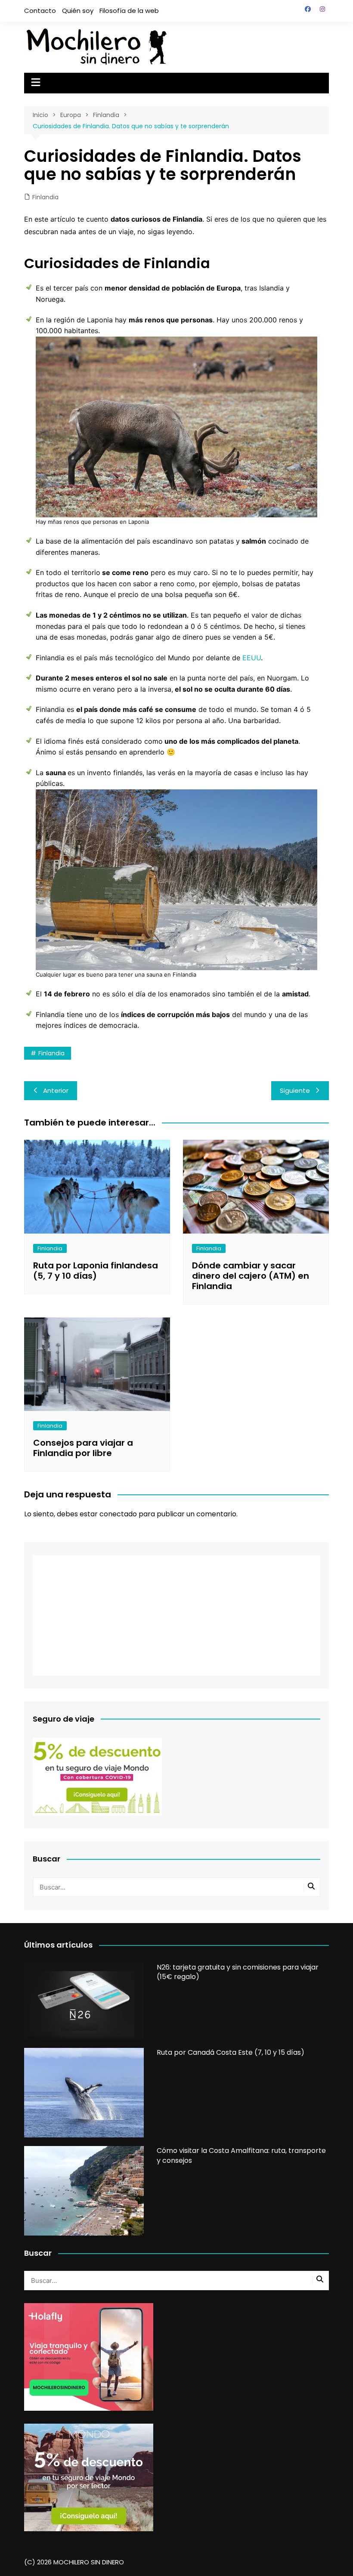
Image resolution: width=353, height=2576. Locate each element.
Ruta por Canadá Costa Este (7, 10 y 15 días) (231, 2052)
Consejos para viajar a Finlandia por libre (83, 1448)
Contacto (40, 11)
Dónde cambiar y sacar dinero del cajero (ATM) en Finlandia (251, 1276)
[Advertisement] (176, 1615)
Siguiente (295, 1090)
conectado (118, 1514)
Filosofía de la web (129, 11)
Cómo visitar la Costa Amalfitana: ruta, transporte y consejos (241, 2155)
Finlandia (45, 197)
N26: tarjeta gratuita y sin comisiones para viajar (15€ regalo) (238, 1972)
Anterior (56, 1090)
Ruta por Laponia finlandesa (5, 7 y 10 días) (96, 1271)
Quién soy (78, 11)
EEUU (252, 658)
